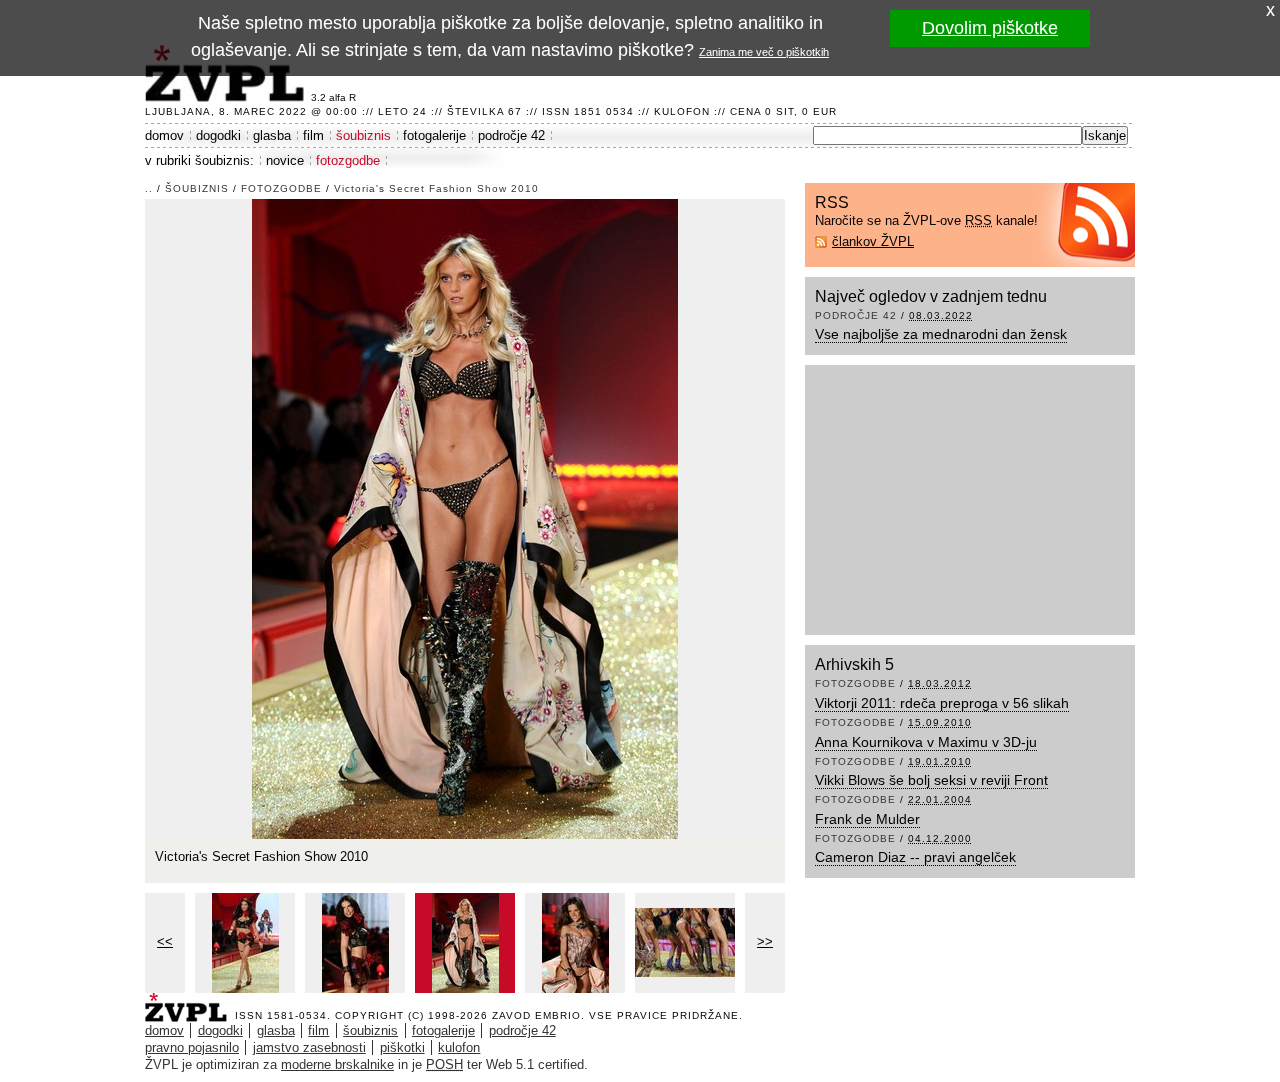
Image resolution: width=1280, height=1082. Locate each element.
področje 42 (511, 135)
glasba (272, 135)
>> (765, 941)
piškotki (402, 1047)
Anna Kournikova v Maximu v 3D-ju (926, 742)
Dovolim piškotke (990, 28)
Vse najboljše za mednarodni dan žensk (941, 334)
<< (165, 941)
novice (285, 160)
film (313, 135)
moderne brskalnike (337, 1064)
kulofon (459, 1047)
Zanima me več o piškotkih (764, 52)
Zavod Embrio (536, 1015)
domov (164, 135)
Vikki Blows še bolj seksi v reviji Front (931, 780)
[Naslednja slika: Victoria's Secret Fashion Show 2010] (465, 517)
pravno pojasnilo (192, 1047)
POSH (444, 1064)
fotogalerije (434, 135)
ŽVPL (190, 1001)
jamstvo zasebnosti (309, 1047)
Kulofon (682, 111)
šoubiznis (363, 135)
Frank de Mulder (867, 819)
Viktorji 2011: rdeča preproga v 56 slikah (942, 703)
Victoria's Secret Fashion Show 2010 (436, 188)
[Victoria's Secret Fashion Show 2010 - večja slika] (245, 943)
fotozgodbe (348, 160)
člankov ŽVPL (873, 241)
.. (149, 188)
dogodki (218, 135)
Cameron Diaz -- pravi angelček (915, 857)
